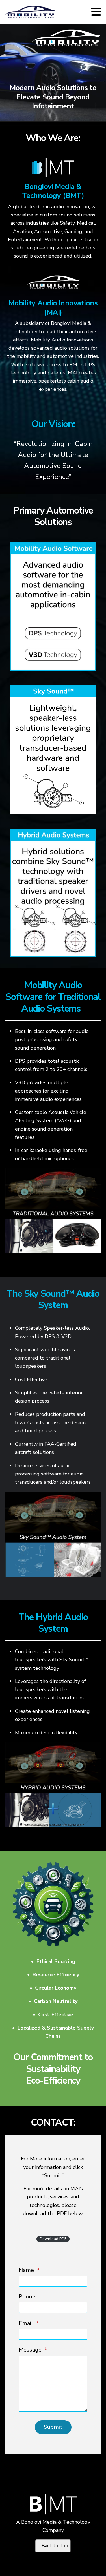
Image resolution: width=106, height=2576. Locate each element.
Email (29, 2323)
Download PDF (53, 2239)
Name (29, 2270)
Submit (53, 2427)
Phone (27, 2297)
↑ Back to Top (53, 2546)
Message (33, 2350)
